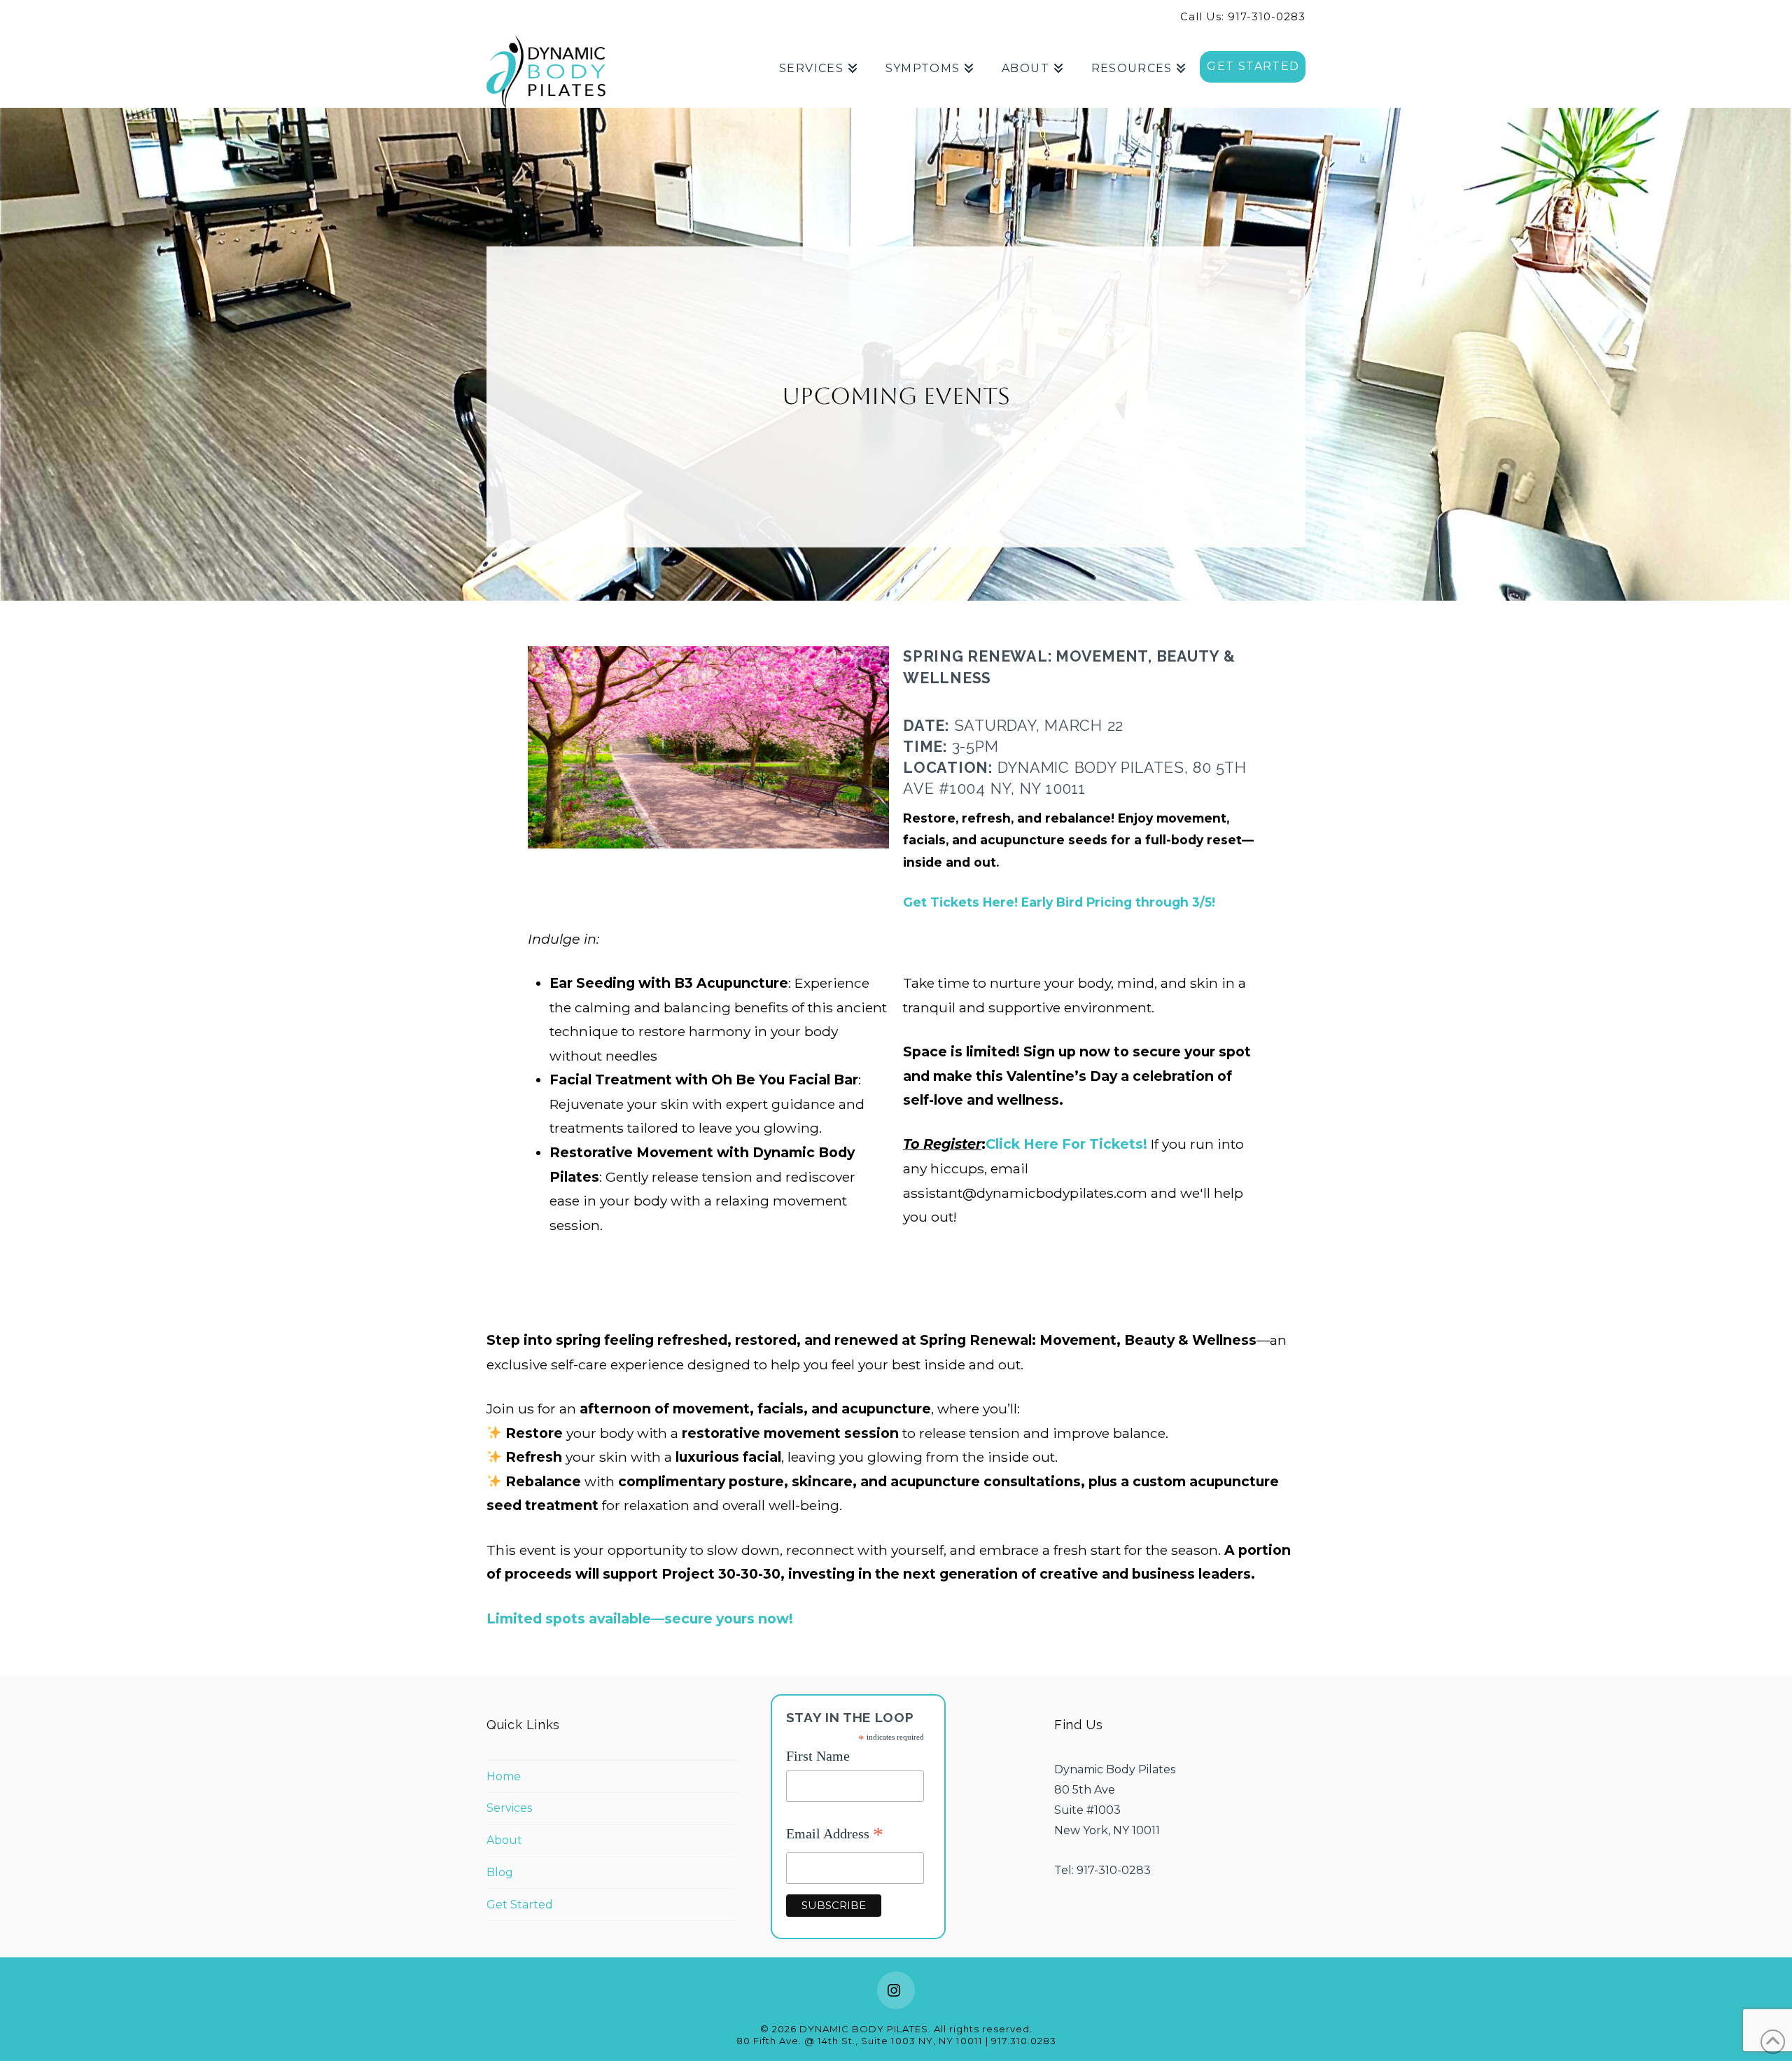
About (504, 1840)
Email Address (835, 1835)
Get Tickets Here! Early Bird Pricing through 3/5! (1059, 902)
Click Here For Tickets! (1066, 1144)
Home (504, 1776)
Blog (500, 1872)
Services (509, 1808)
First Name (818, 1756)
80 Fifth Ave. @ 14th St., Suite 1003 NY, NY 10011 (860, 2041)
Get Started (520, 1905)
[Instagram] (896, 1990)
